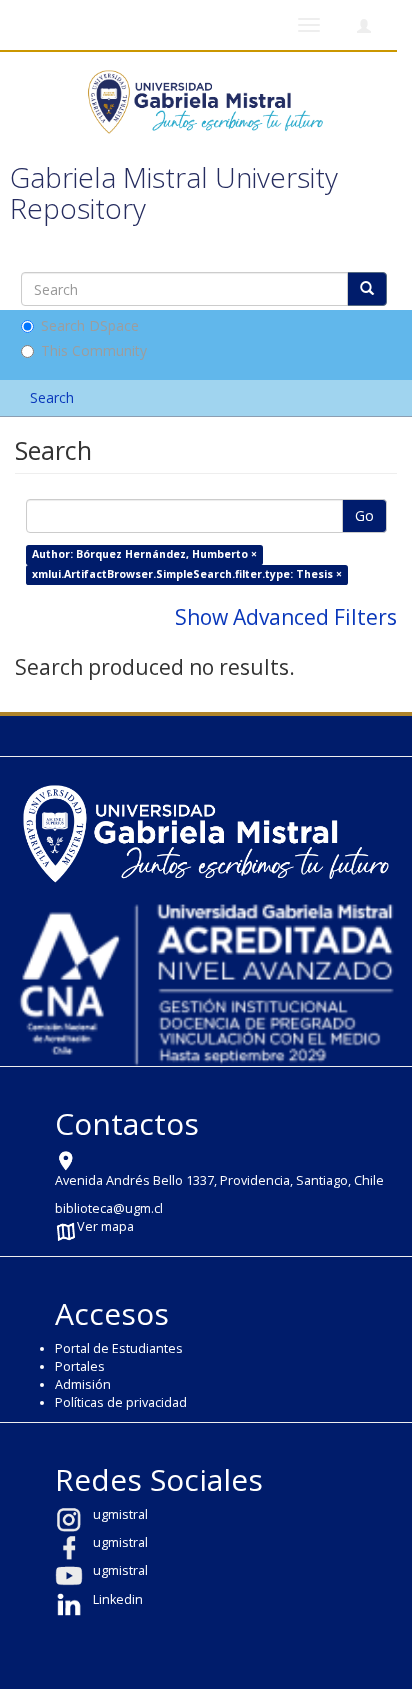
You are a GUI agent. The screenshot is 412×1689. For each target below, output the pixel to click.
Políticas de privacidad (121, 1402)
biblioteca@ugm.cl (109, 1208)
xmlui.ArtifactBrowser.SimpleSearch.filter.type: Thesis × (187, 574)
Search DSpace (90, 325)
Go (364, 515)
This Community (94, 350)
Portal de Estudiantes (119, 1348)
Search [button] (54, 397)
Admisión (83, 1384)
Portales (80, 1366)
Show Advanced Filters (286, 617)
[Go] (367, 289)
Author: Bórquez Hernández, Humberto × (144, 554)
